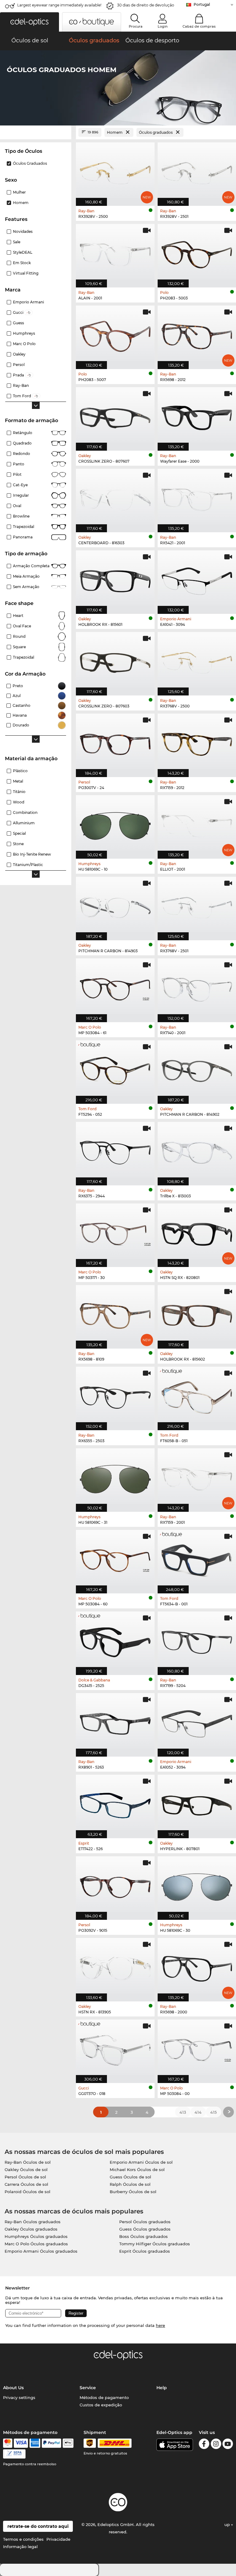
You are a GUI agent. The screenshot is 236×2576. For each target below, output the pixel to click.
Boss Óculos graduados (144, 2236)
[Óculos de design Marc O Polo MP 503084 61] (115, 987)
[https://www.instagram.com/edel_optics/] (216, 2445)
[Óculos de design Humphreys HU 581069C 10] (115, 824)
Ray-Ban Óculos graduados (33, 2222)
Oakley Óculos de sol (26, 2170)
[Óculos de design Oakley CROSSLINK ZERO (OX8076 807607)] (115, 416)
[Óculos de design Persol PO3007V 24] (115, 742)
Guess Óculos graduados (145, 2229)
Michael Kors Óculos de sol (137, 2170)
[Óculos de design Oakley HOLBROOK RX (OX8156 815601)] (115, 579)
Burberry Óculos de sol (133, 2192)
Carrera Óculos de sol (26, 2184)
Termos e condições (23, 2539)
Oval (17, 506)
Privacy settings (19, 2397)
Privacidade (58, 2539)
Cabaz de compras (199, 26)
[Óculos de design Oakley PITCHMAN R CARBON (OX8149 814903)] (115, 905)
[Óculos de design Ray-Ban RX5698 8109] (115, 1314)
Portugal (202, 4)
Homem (21, 203)
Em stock (22, 263)
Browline (21, 516)
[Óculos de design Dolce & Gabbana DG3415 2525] (115, 1640)
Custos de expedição (101, 2405)
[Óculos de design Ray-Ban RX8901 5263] (115, 1722)
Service (88, 2388)
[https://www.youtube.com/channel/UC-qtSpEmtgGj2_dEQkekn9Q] (228, 2445)
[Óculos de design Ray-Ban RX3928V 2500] (115, 171)
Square (19, 647)
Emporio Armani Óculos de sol (141, 2162)
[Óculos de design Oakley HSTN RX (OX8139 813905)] (115, 1966)
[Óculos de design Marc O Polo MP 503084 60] (115, 1558)
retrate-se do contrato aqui (38, 2526)
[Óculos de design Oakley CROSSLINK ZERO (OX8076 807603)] (115, 660)
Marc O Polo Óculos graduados (36, 2244)
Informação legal (20, 2547)
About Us (13, 2388)
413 (183, 2112)
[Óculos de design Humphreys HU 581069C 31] (115, 1477)
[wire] (14, 2454)
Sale (17, 242)
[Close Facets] (36, 132)
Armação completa (31, 566)
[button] (29, 22)
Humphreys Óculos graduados (36, 2236)
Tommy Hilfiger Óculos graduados (155, 2244)
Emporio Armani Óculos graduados (41, 2251)
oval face (22, 626)
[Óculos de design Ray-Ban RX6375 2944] (115, 1150)
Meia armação (26, 576)
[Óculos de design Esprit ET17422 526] (115, 1803)
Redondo (22, 454)
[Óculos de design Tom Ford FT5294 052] (115, 1069)
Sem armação (26, 587)
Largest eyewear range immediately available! (59, 5)
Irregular (21, 495)
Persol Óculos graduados (145, 2222)
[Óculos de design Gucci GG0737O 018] (115, 2048)
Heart (18, 616)
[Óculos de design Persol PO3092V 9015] (115, 1885)
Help (162, 2388)
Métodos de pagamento (104, 2397)
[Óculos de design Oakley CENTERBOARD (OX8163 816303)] (115, 497)
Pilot (17, 474)
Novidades (23, 231)
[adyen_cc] (8, 2443)
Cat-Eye (20, 485)
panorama (23, 537)
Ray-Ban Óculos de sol (28, 2162)
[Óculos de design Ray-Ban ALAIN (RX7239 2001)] (115, 252)
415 (213, 2112)
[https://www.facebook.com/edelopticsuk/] (204, 2445)
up (228, 2524)
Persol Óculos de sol (25, 2177)
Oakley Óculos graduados (31, 2229)
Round (19, 636)
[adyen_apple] (68, 2443)
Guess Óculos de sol (130, 2177)
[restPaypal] (51, 2443)
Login (163, 26)
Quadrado (22, 443)
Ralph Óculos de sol (130, 2184)
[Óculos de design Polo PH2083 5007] (115, 334)
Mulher (19, 192)
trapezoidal (24, 527)
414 (198, 2112)
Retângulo (23, 433)
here (160, 2325)
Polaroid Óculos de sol (28, 2192)
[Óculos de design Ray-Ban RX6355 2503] (115, 1395)
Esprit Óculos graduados (145, 2251)
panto (19, 464)
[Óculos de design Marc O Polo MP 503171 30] (115, 1232)
